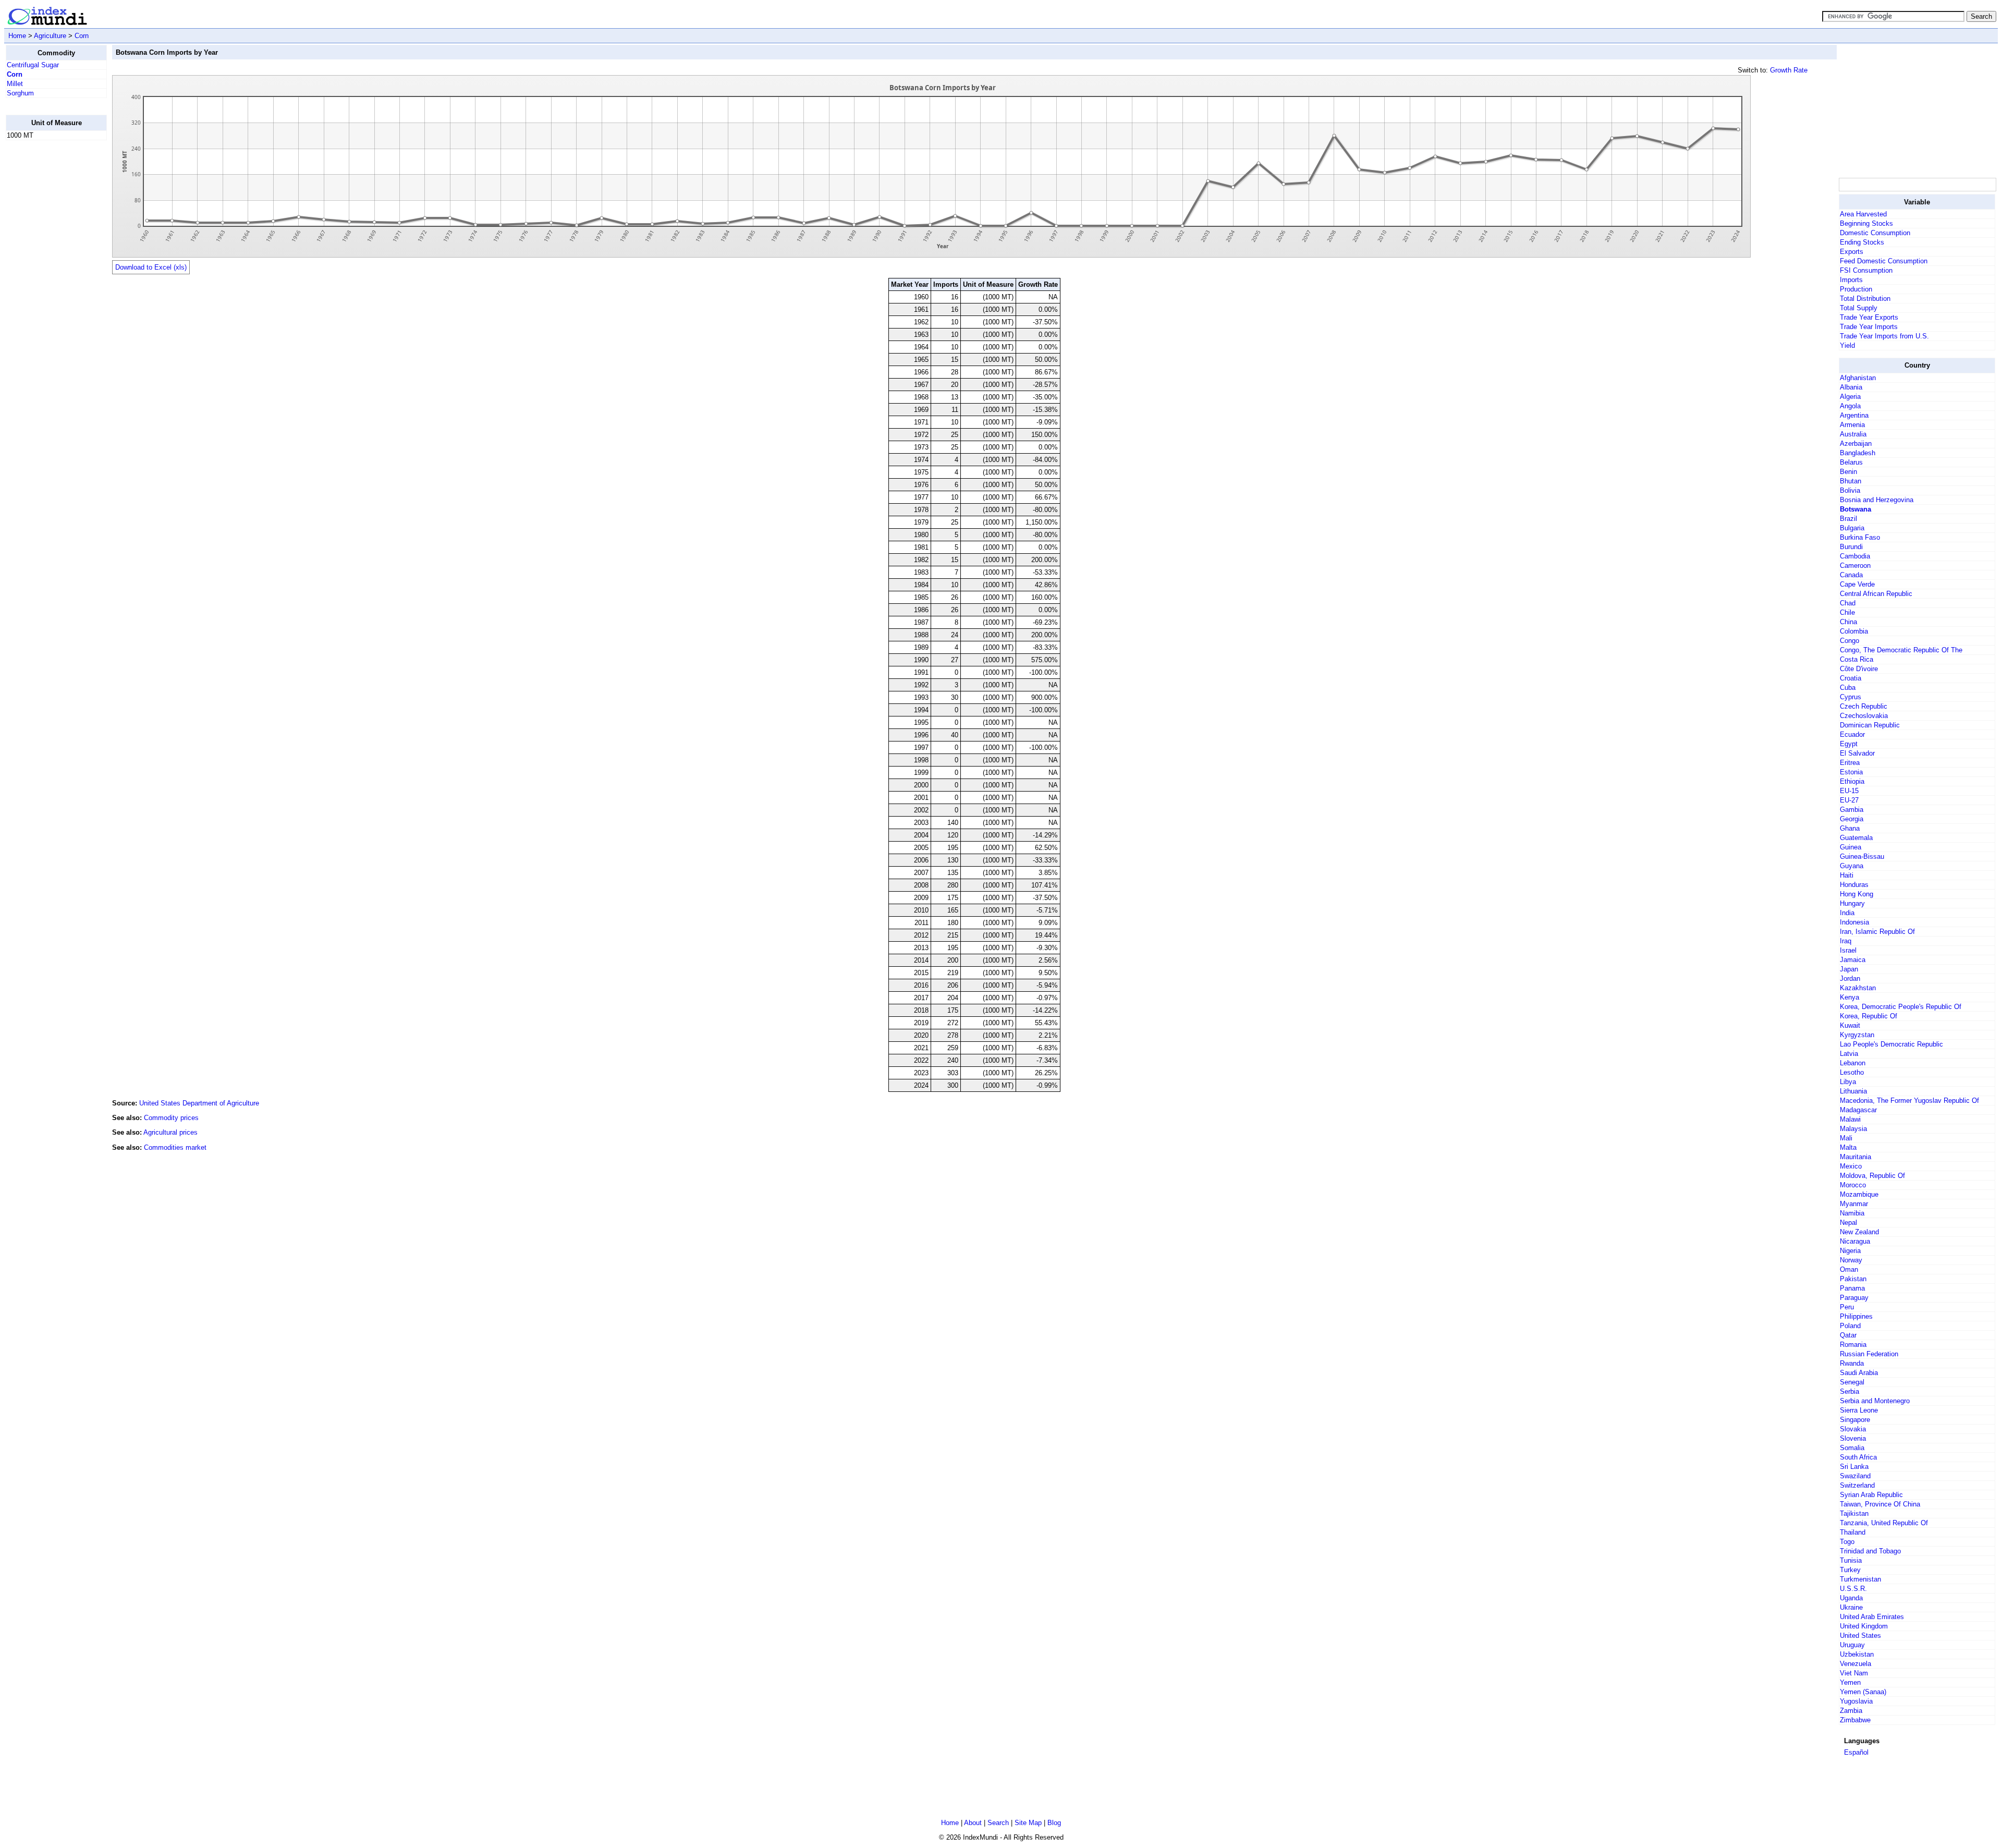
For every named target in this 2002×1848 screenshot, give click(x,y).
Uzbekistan (1857, 1654)
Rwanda (1852, 1363)
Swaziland (1855, 1476)
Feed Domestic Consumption (1884, 261)
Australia (1853, 434)
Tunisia (1851, 1560)
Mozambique (1859, 1194)
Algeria (1850, 397)
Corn (82, 36)
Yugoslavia (1856, 1701)
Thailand (1853, 1532)
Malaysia (1853, 1129)
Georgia (1852, 819)
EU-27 (1849, 800)
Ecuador (1852, 734)
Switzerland (1857, 1485)
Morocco (1853, 1185)
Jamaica (1853, 960)
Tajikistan (1854, 1513)
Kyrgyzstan (1857, 1035)
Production (1856, 289)
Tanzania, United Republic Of (1884, 1523)
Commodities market (175, 1147)
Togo (1847, 1542)
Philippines (1856, 1316)
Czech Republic (1864, 706)
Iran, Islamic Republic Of (1877, 932)
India (1847, 913)
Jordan (1850, 978)
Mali (1846, 1138)
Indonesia (1854, 922)
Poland (1850, 1326)
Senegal (1852, 1382)
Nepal (1848, 1223)
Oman (1849, 1269)
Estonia (1851, 772)
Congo (1850, 641)
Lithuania (1853, 1091)
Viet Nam (1854, 1673)
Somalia (1852, 1448)
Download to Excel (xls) (151, 267)
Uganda (1851, 1598)
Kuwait (1850, 1025)
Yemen (1850, 1682)
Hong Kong (1857, 894)
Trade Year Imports (1869, 327)
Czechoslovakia (1864, 716)
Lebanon (1853, 1063)
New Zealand (1859, 1232)
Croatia (1851, 678)
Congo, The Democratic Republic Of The (1901, 650)
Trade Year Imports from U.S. (1884, 336)
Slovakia (1853, 1429)
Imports (1851, 280)
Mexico (1851, 1166)
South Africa (1858, 1457)
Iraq (1846, 941)
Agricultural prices (170, 1132)
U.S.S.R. (1853, 1589)
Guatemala (1856, 838)
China (1848, 622)
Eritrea (1850, 763)
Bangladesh (1858, 453)
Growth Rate (1789, 70)
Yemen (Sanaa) (1863, 1692)
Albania (1851, 387)
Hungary (1852, 903)
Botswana (1855, 509)
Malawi (1850, 1119)
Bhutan (1851, 481)
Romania (1853, 1345)
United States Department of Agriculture (199, 1103)
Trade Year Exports (1869, 317)
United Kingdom (1864, 1626)
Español (1856, 1752)
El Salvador (1857, 753)
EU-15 (1849, 791)
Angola (1850, 406)
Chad (1848, 603)
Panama (1852, 1288)
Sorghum (20, 93)
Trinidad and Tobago (1870, 1551)
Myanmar (1854, 1204)
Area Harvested (1863, 214)
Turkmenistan (1860, 1579)
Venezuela (1855, 1664)
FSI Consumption (1866, 270)
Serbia (1850, 1391)
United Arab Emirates (1872, 1617)
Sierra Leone (1859, 1410)
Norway (1851, 1260)
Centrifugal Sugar (33, 65)
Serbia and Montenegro (1875, 1401)
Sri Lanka (1854, 1467)
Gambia (1852, 810)
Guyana (1852, 866)
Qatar (1848, 1335)
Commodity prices (171, 1118)
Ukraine (1851, 1607)
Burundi (1851, 547)
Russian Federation (1869, 1354)
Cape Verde (1857, 584)
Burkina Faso (1860, 537)
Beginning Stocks (1866, 223)
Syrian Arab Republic (1871, 1495)
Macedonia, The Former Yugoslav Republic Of (1909, 1101)
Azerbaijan (1856, 443)
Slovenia (1853, 1438)
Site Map (1028, 1823)
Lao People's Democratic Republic (1891, 1044)
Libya (1848, 1082)
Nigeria (1850, 1251)
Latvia (1849, 1054)
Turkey (1850, 1570)
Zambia (1851, 1711)
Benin (1848, 472)
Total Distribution (1865, 299)
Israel (1848, 950)
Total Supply (1859, 308)
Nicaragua (1855, 1241)
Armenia (1852, 425)
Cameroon (1855, 566)
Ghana (1850, 828)
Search (998, 1823)
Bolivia (1850, 490)
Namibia (1852, 1213)
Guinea (1851, 847)
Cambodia (1855, 556)
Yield (1847, 345)
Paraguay (1854, 1298)
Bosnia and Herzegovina (1877, 500)
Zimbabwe (1855, 1720)
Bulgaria (1852, 528)
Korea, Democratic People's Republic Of (1901, 1007)
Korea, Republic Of (1869, 1016)
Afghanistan (1858, 378)
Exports (1852, 252)
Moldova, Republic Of (1872, 1176)
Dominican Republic (1870, 725)
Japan (1849, 969)
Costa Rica (1857, 659)
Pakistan (1853, 1279)
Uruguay (1852, 1645)
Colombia (1854, 631)
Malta (1848, 1147)
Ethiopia (1852, 781)
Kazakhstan (1858, 988)
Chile (1847, 612)
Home (17, 36)
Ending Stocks (1862, 242)
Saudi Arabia (1859, 1373)
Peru (1847, 1307)
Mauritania (1855, 1157)
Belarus (1851, 462)
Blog (1054, 1823)
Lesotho (1852, 1072)
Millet (15, 84)
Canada (1851, 575)
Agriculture (50, 36)
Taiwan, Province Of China (1880, 1504)
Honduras (1854, 885)
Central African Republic (1876, 594)
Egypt (1849, 744)
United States (1860, 1636)
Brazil (1848, 519)
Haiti (1847, 875)
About (973, 1823)
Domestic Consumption (1875, 233)
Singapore (1855, 1420)
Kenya (1850, 997)
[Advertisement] (47, 305)
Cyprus (1851, 697)
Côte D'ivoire (1859, 669)
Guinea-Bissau (1862, 856)
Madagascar (1858, 1110)
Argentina (1854, 415)
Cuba (1848, 688)
